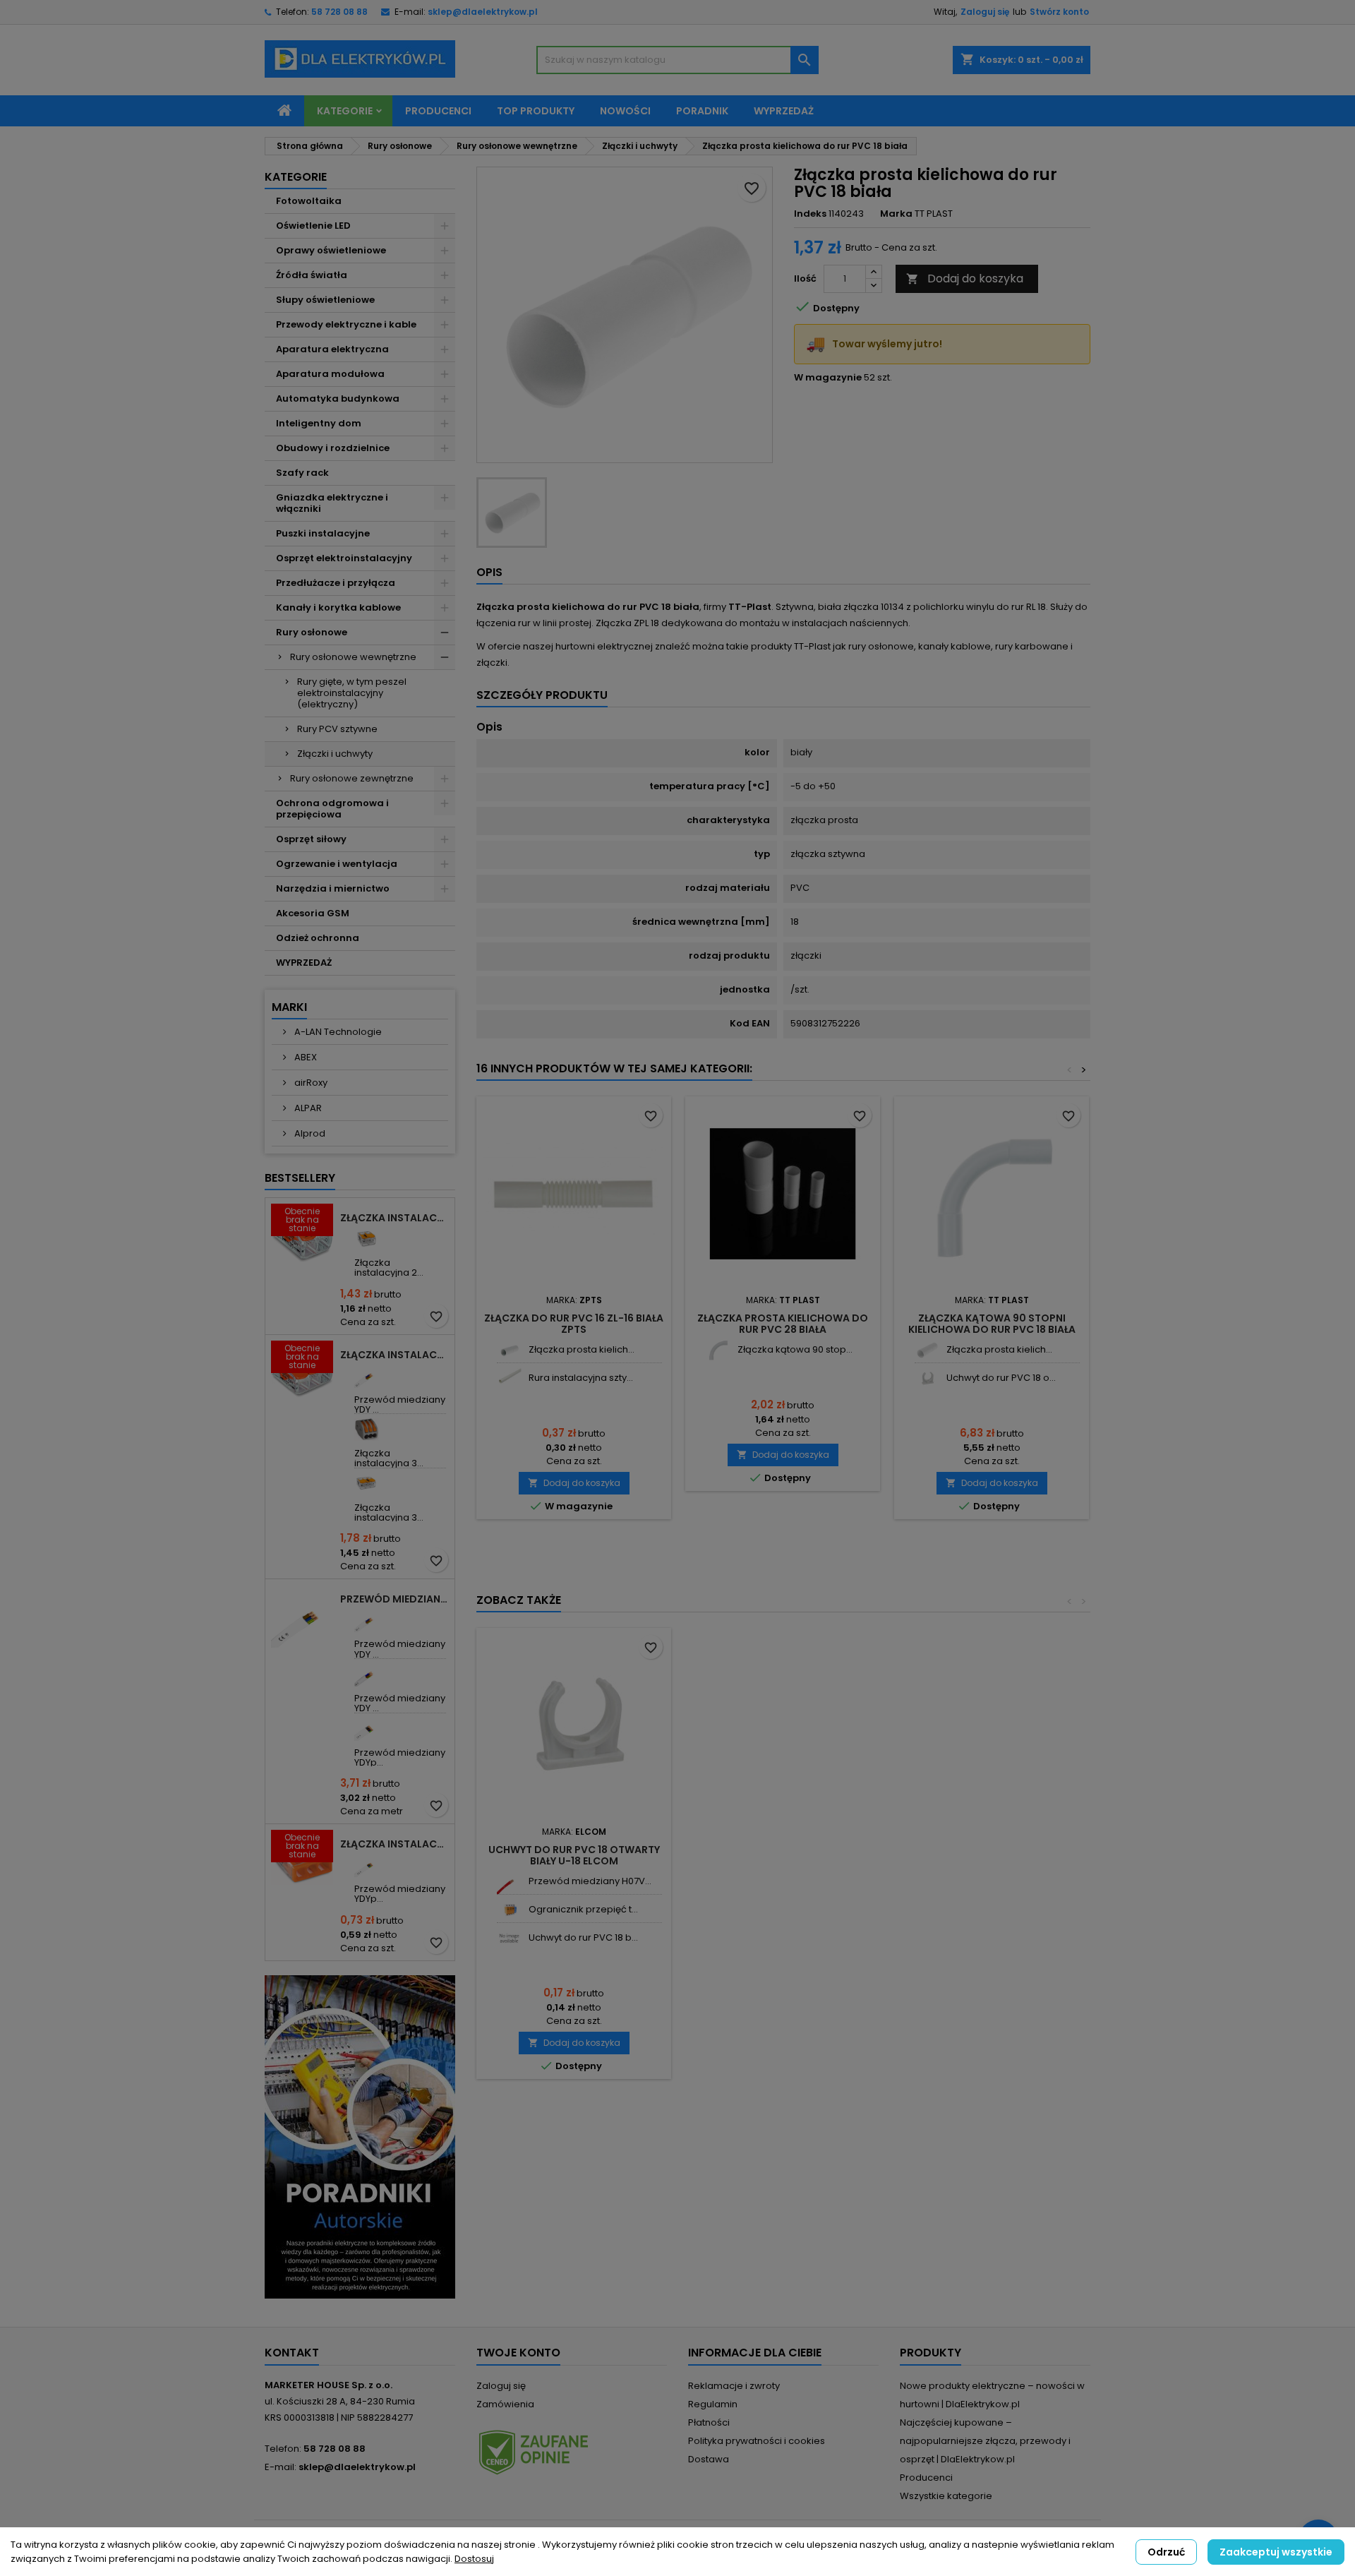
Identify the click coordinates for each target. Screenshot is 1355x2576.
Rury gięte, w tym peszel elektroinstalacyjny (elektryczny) (352, 693)
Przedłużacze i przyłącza (336, 583)
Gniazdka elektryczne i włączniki (332, 503)
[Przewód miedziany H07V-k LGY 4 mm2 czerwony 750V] (509, 1882)
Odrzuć (1166, 2552)
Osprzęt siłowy (311, 839)
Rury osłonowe (312, 632)
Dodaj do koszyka (965, 278)
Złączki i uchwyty (335, 754)
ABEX (305, 1057)
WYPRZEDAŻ (304, 963)
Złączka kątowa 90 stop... (795, 1349)
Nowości (625, 111)
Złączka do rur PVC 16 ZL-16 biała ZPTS (574, 1324)
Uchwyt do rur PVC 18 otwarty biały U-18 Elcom (574, 1855)
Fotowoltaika (309, 201)
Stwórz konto (1059, 12)
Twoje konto (518, 2353)
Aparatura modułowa (330, 374)
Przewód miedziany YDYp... (400, 1757)
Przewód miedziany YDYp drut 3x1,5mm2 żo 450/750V (395, 1599)
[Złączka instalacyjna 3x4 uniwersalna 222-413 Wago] (367, 1429)
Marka (896, 214)
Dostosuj (474, 2559)
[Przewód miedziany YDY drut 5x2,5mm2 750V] (367, 1674)
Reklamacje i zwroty (734, 2386)
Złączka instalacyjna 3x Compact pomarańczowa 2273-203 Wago (395, 1844)
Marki (289, 1007)
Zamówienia (505, 2404)
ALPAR (307, 1108)
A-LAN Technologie (337, 1032)
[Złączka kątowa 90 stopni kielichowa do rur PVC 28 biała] (718, 1350)
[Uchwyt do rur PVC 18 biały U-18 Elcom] (927, 1378)
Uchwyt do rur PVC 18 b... (583, 1937)
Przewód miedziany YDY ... (400, 1404)
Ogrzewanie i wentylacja (337, 864)
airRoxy (310, 1083)
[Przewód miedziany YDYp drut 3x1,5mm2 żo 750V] (367, 1865)
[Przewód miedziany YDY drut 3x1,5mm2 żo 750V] (367, 1376)
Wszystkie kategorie (946, 2496)
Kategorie (345, 111)
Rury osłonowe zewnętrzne (352, 778)
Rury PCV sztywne (337, 729)
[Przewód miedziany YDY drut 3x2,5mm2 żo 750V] (367, 1620)
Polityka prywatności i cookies (757, 2441)
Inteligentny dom (319, 423)
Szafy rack (302, 473)
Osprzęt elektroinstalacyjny (344, 558)
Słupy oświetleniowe (325, 300)
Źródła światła (312, 275)
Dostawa (709, 2459)
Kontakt (292, 2353)
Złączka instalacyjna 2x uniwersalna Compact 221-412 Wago (395, 1218)
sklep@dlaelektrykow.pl (483, 12)
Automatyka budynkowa (338, 399)
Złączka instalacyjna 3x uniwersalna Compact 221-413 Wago (395, 1355)
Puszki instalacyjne (323, 533)
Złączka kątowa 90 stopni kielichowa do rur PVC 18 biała (992, 1324)
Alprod (309, 1133)
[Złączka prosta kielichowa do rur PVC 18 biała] (927, 1350)
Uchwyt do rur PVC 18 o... (1001, 1378)
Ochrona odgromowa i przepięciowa (332, 809)
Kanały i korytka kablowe (338, 607)
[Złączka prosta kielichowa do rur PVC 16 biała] (509, 1350)
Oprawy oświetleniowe (331, 250)
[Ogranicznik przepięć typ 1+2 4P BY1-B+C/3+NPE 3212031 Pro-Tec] (509, 1910)
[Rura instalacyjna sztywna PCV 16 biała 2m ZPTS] (509, 1378)
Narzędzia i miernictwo (333, 888)
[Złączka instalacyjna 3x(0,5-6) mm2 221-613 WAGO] (367, 1484)
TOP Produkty (536, 111)
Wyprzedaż (784, 111)
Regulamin (713, 2404)
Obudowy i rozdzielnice (333, 448)
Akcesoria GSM (313, 913)
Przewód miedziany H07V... (590, 1881)
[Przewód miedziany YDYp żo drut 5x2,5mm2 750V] (367, 1729)
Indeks (810, 214)
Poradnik (702, 111)
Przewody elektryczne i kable (346, 324)
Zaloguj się (985, 12)
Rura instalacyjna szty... (581, 1378)
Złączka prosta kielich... (582, 1349)
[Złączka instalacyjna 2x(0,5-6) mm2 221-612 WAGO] (367, 1239)
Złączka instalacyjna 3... (389, 1458)
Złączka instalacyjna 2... (389, 1268)
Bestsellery (300, 1178)
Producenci (438, 111)
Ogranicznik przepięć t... (583, 1909)
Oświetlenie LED (313, 226)
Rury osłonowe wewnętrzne (353, 657)
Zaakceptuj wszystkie (1276, 2552)
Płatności (709, 2422)
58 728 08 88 (339, 12)
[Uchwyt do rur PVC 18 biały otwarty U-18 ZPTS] (509, 1938)
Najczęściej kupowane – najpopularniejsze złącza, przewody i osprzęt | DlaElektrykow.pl (985, 2441)
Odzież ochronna (318, 938)
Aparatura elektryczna (332, 349)
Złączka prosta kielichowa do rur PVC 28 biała (783, 1324)
